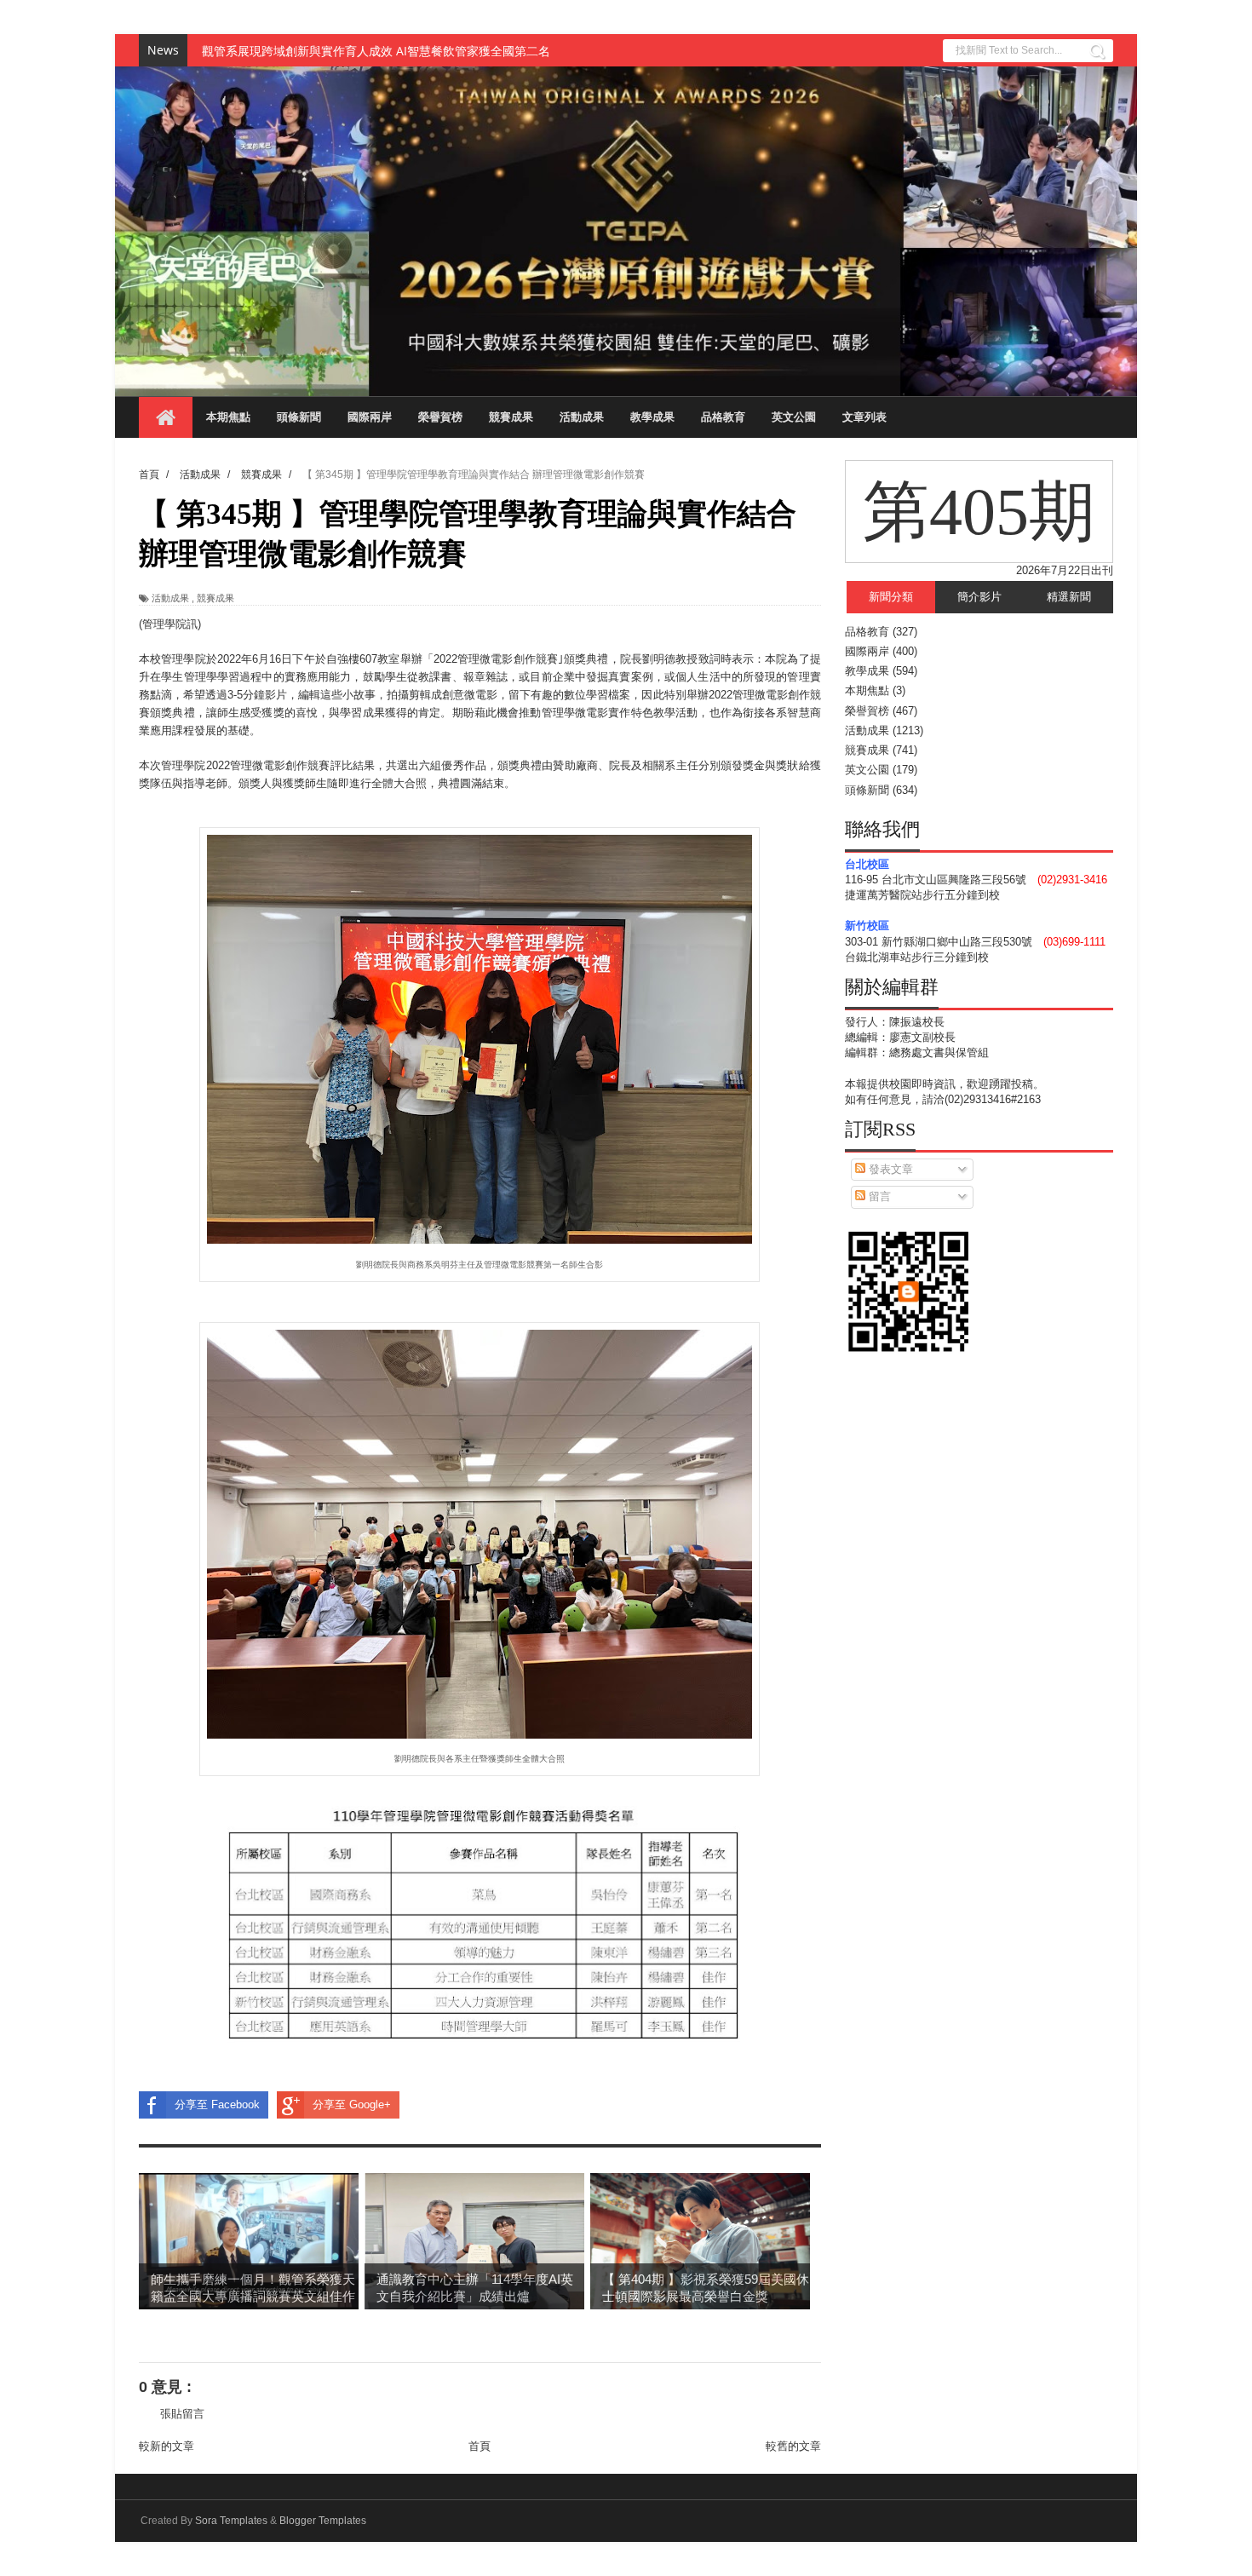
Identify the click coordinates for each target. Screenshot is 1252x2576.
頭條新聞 (299, 417)
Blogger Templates (323, 2521)
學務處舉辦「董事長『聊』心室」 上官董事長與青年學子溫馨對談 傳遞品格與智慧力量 (432, 51)
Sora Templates (231, 2521)
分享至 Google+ (352, 2104)
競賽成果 (511, 417)
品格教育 (723, 417)
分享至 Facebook (217, 2104)
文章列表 (864, 417)
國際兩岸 (370, 417)
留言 (878, 1196)
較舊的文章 (793, 2446)
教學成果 (652, 417)
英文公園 (794, 417)
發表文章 (889, 1169)
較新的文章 (167, 2446)
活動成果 (582, 417)
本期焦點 (228, 417)
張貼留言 (182, 2414)
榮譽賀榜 (440, 417)
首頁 (480, 2446)
